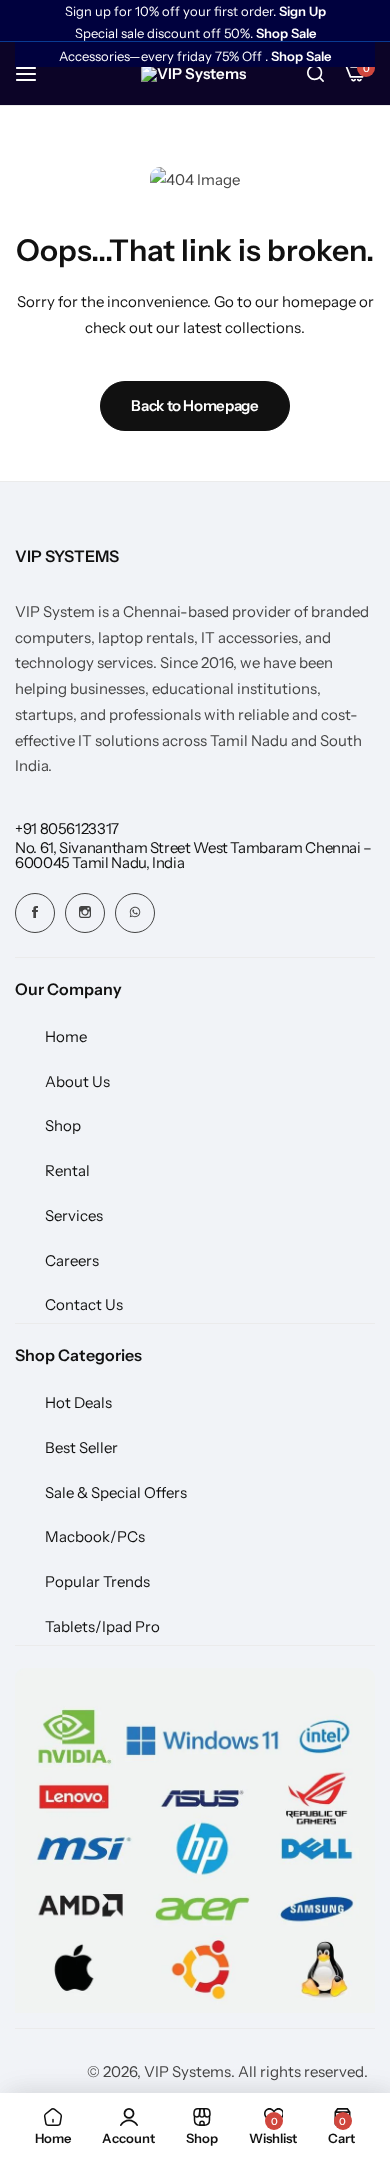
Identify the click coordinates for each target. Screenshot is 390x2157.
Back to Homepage (194, 405)
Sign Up (302, 11)
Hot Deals (78, 1402)
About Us (77, 1081)
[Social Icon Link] (35, 913)
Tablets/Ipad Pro (102, 1626)
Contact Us (84, 1304)
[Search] (315, 74)
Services (74, 1215)
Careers (72, 1260)
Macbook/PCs (95, 1536)
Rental (67, 1170)
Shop (63, 1125)
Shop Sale (286, 33)
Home (66, 1036)
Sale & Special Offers (116, 1492)
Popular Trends (97, 1581)
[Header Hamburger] (36, 73)
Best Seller (81, 1447)
